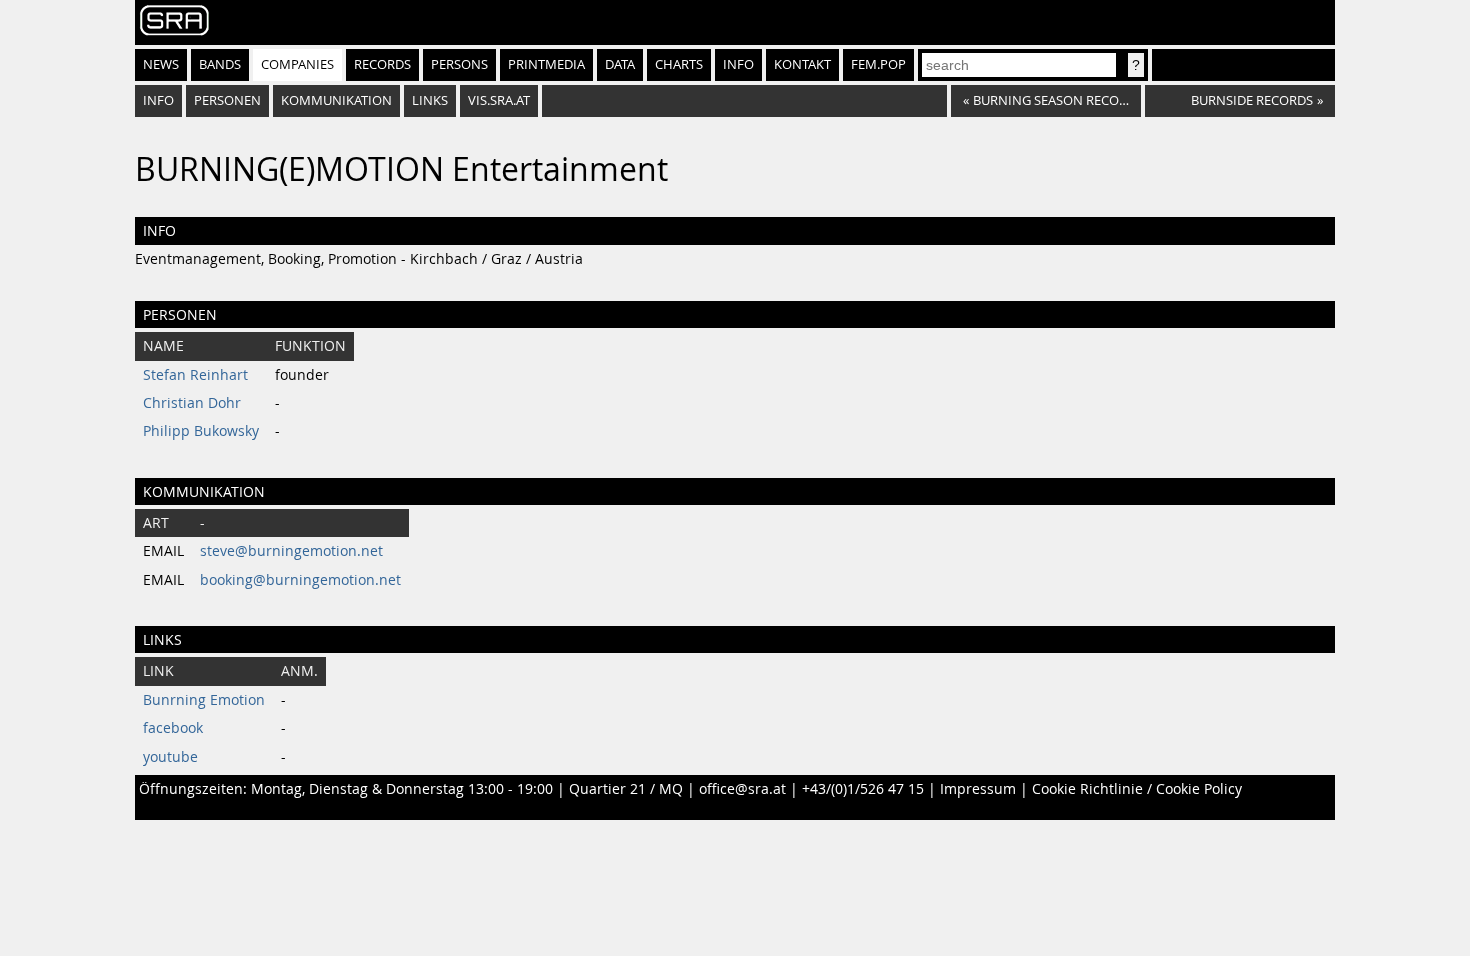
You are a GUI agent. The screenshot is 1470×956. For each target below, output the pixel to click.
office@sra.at (742, 789)
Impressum (978, 789)
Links (430, 100)
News (161, 64)
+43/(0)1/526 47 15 (863, 789)
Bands (220, 64)
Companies (297, 64)
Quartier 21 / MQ (626, 789)
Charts (679, 64)
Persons (459, 64)
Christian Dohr (192, 403)
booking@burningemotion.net (300, 580)
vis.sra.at (499, 100)
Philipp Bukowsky (201, 431)
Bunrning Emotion (204, 700)
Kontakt (802, 64)
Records (382, 64)
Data (620, 64)
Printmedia (546, 64)
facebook (173, 728)
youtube (170, 757)
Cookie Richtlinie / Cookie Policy (1137, 789)
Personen (227, 100)
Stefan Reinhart (195, 375)
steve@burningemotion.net (291, 551)
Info (738, 64)
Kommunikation (336, 100)
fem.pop (878, 64)
